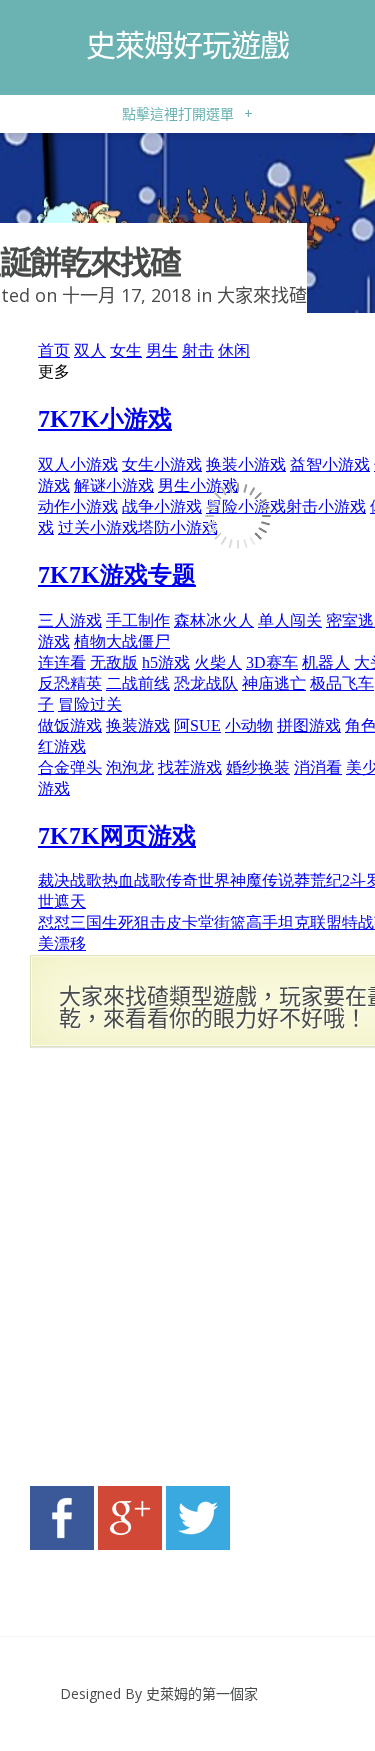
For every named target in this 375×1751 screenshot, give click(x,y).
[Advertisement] (187, 1272)
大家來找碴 (262, 295)
